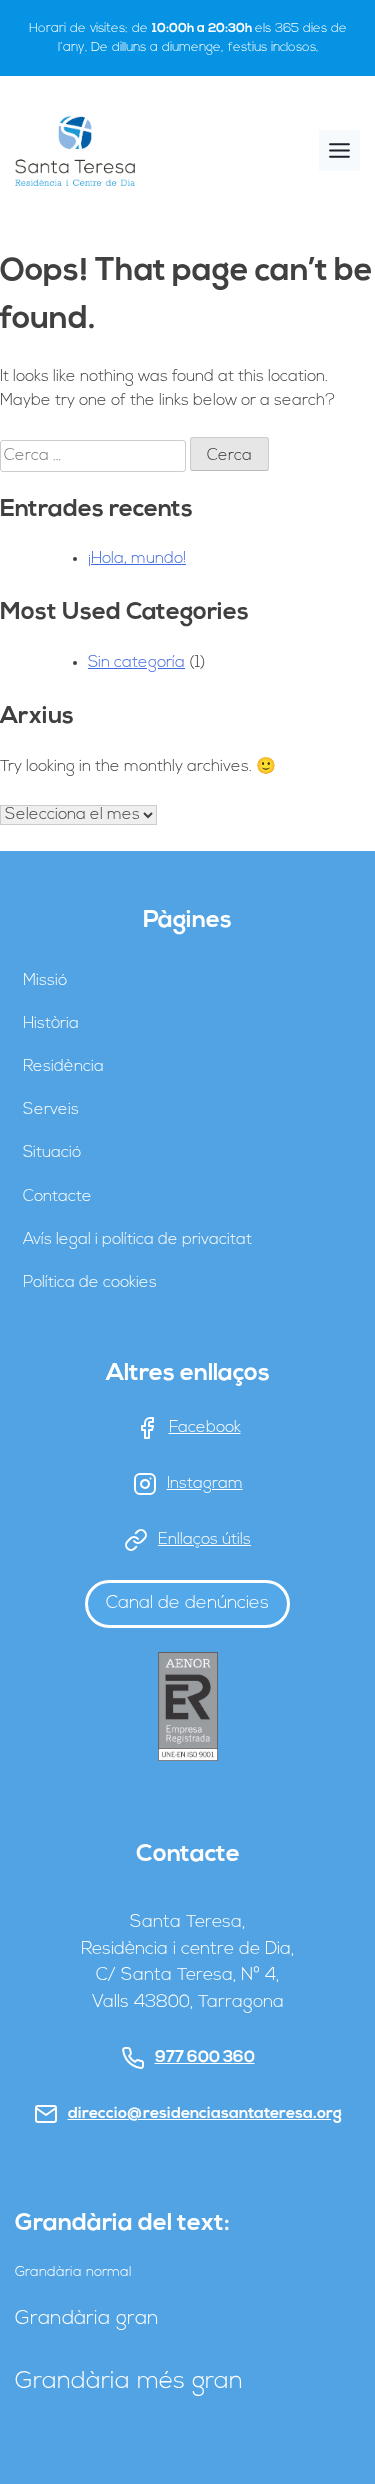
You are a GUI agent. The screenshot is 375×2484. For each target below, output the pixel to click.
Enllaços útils (204, 1540)
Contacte (57, 1197)
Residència (63, 1067)
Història (51, 1024)
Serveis (51, 1110)
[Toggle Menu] (339, 150)
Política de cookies (90, 1283)
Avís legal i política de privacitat (137, 1240)
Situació (52, 1153)
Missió (45, 981)
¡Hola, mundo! (137, 559)
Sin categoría (136, 663)
